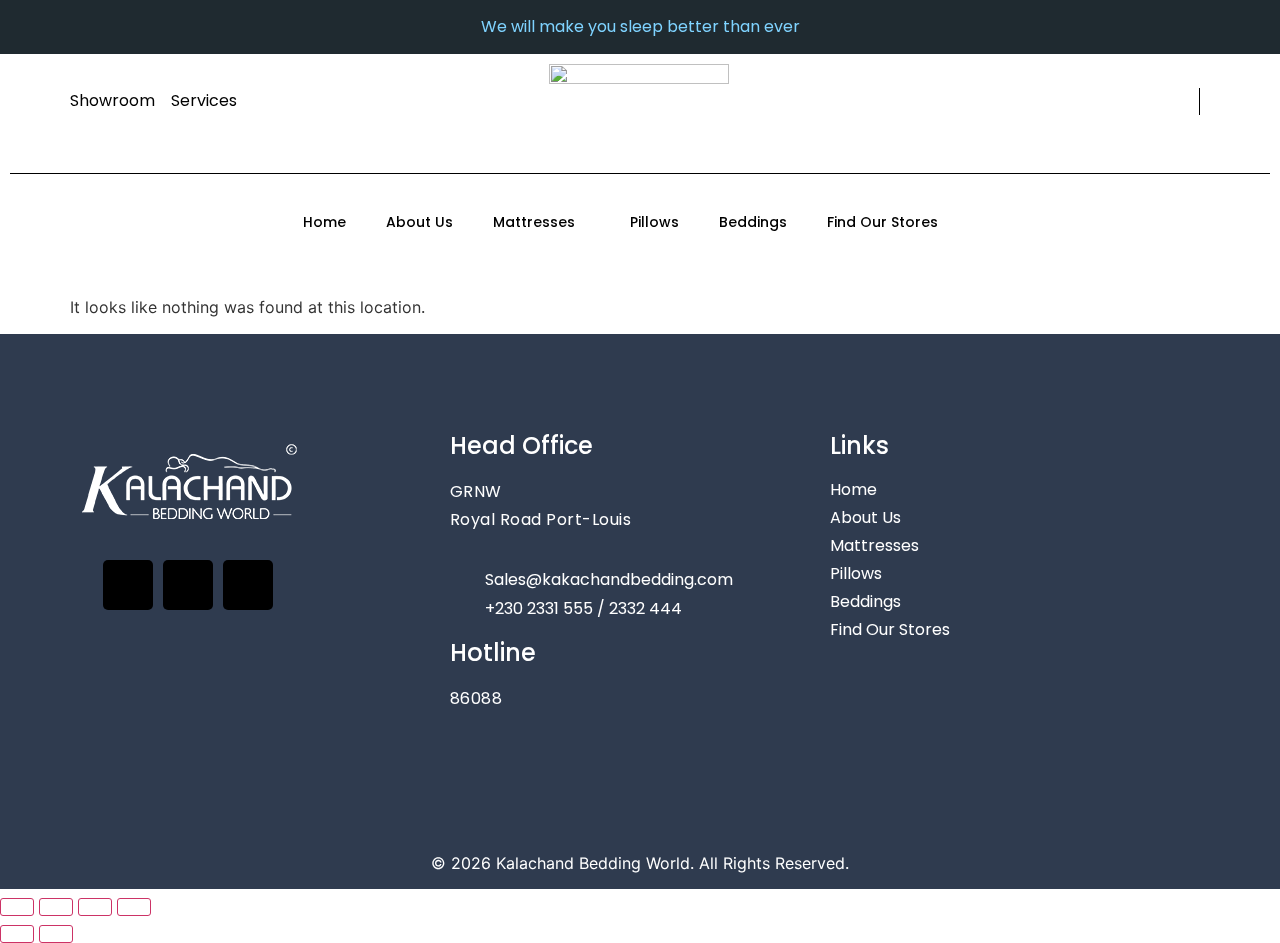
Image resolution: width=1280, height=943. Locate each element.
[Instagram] (188, 585)
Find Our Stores (882, 222)
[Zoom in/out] (17, 907)
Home (324, 222)
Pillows (654, 222)
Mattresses (534, 222)
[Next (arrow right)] (56, 934)
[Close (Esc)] (134, 907)
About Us (419, 222)
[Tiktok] (248, 585)
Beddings (753, 222)
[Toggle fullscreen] (56, 907)
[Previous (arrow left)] (17, 934)
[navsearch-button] (1180, 101)
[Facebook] (128, 585)
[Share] (95, 907)
